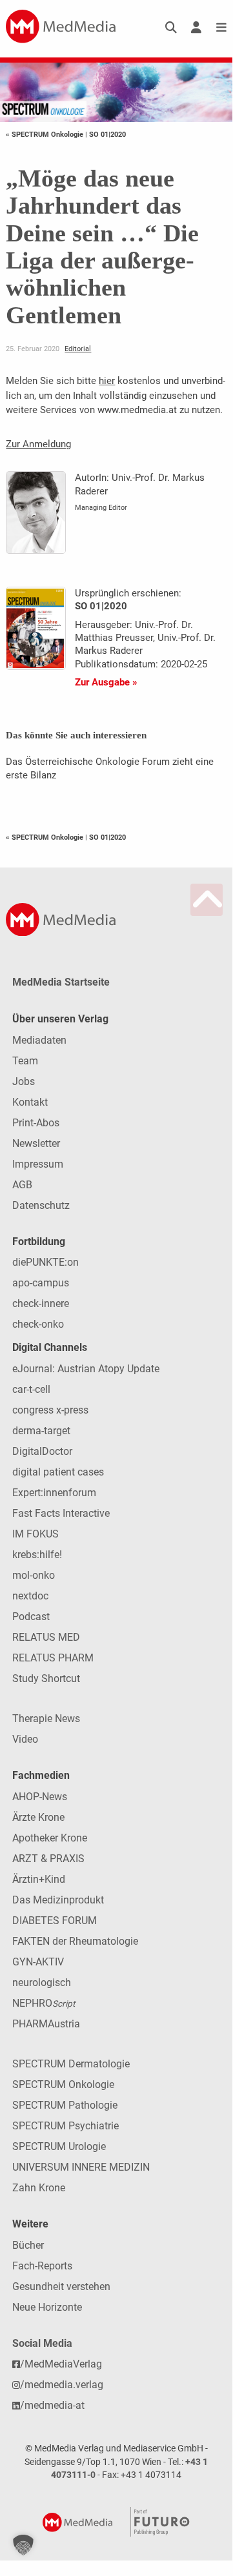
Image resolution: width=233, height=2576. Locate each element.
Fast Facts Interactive (61, 1513)
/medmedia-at (52, 2405)
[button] (23, 2545)
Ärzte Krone (38, 1817)
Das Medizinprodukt (58, 1900)
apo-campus (41, 1283)
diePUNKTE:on (46, 1262)
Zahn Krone (39, 2188)
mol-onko (34, 1575)
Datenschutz (41, 1205)
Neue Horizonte (47, 2307)
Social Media (42, 2343)
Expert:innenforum (54, 1493)
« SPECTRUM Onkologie (46, 134)
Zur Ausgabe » (106, 682)
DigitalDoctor (42, 1451)
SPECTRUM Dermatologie (71, 2064)
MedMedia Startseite (61, 982)
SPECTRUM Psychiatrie (66, 2126)
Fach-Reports (42, 2266)
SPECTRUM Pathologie (65, 2105)
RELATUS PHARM (53, 1658)
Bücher (28, 2245)
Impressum (38, 1164)
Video (25, 1739)
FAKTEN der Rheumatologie (75, 1941)
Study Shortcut (46, 1678)
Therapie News (46, 1719)
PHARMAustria (46, 2024)
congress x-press (50, 1410)
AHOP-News (40, 1797)
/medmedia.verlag (62, 2385)
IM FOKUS (35, 1534)
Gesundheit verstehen (61, 2287)
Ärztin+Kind (39, 1879)
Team (25, 1061)
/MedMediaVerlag (61, 2364)
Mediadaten (39, 1040)
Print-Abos (36, 1123)
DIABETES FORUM (55, 1921)
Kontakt (30, 1102)
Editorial (78, 349)
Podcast (31, 1617)
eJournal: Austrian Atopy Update (86, 1369)
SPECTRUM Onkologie (63, 2084)
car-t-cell (31, 1389)
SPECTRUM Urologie (59, 2146)
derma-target (41, 1431)
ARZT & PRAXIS (48, 1859)
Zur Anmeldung (38, 444)
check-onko (38, 1324)
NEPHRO (44, 2003)
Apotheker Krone (50, 1838)
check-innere (41, 1303)
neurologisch (42, 1983)
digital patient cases (58, 1472)
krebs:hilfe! (37, 1555)
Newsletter (36, 1143)
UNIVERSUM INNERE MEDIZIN (81, 2167)
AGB (22, 1185)
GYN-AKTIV (38, 1962)
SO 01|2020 (107, 134)
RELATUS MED (46, 1637)
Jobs (24, 1081)
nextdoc (30, 1596)
